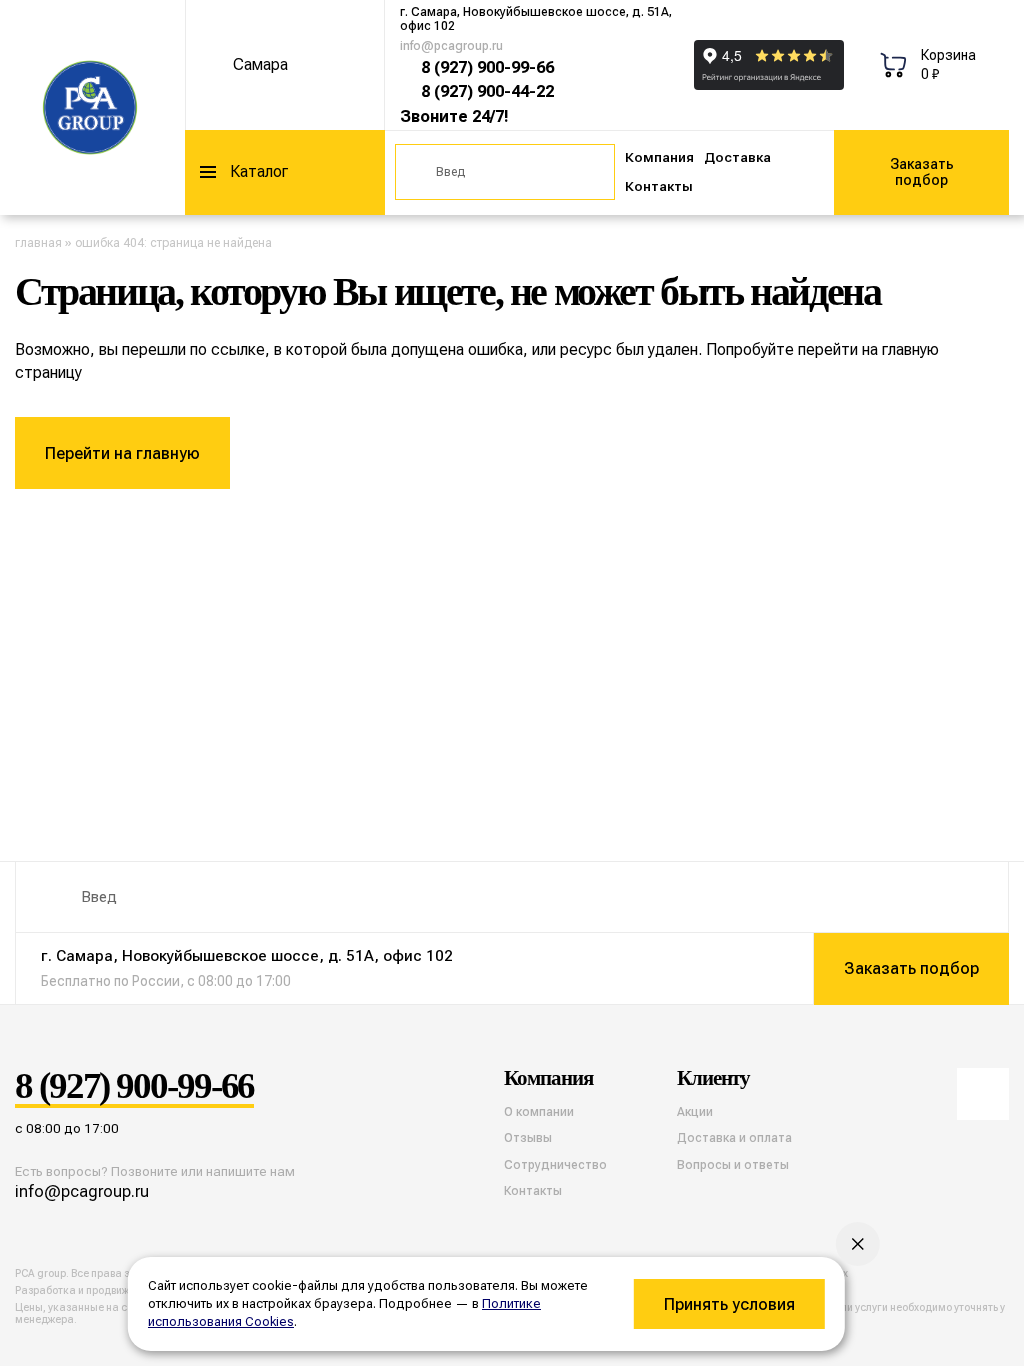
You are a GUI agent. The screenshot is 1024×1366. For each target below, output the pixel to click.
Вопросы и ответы (733, 1165)
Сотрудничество (555, 1165)
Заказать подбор (922, 172)
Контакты (659, 186)
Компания (659, 157)
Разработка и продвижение (84, 1290)
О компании (539, 1112)
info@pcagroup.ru (451, 46)
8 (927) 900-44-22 (487, 91)
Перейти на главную (122, 453)
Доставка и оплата (734, 1138)
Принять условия (729, 1304)
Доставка (737, 157)
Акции (695, 1112)
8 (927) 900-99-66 (487, 67)
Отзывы (528, 1138)
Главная (38, 243)
